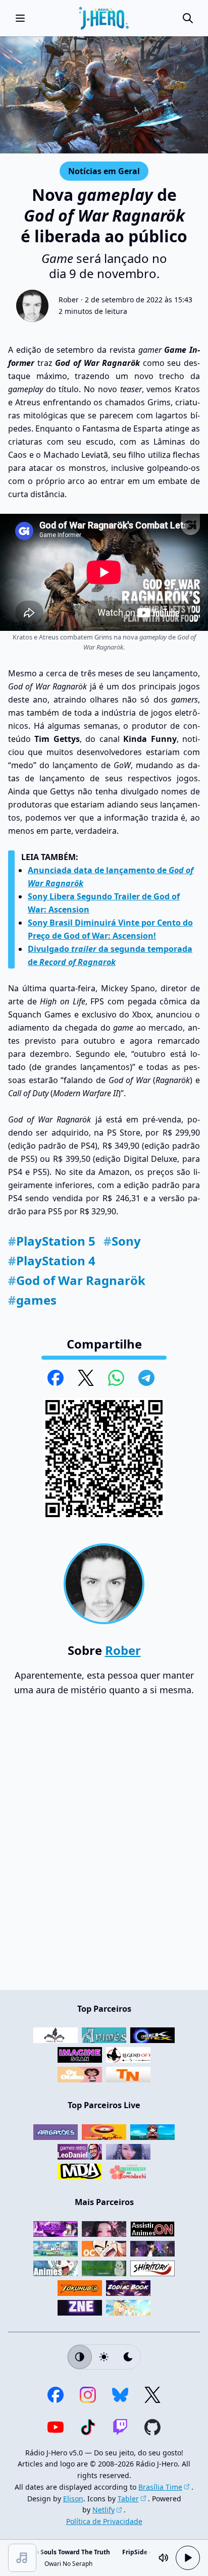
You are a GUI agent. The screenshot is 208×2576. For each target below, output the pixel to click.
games (32, 1300)
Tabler (128, 2499)
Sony (122, 1241)
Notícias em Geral (104, 171)
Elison (73, 2499)
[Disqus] (104, 1848)
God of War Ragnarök (77, 1280)
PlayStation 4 (52, 1260)
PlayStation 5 (52, 1241)
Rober (69, 300)
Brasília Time (160, 2487)
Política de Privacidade (104, 2521)
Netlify (103, 2510)
